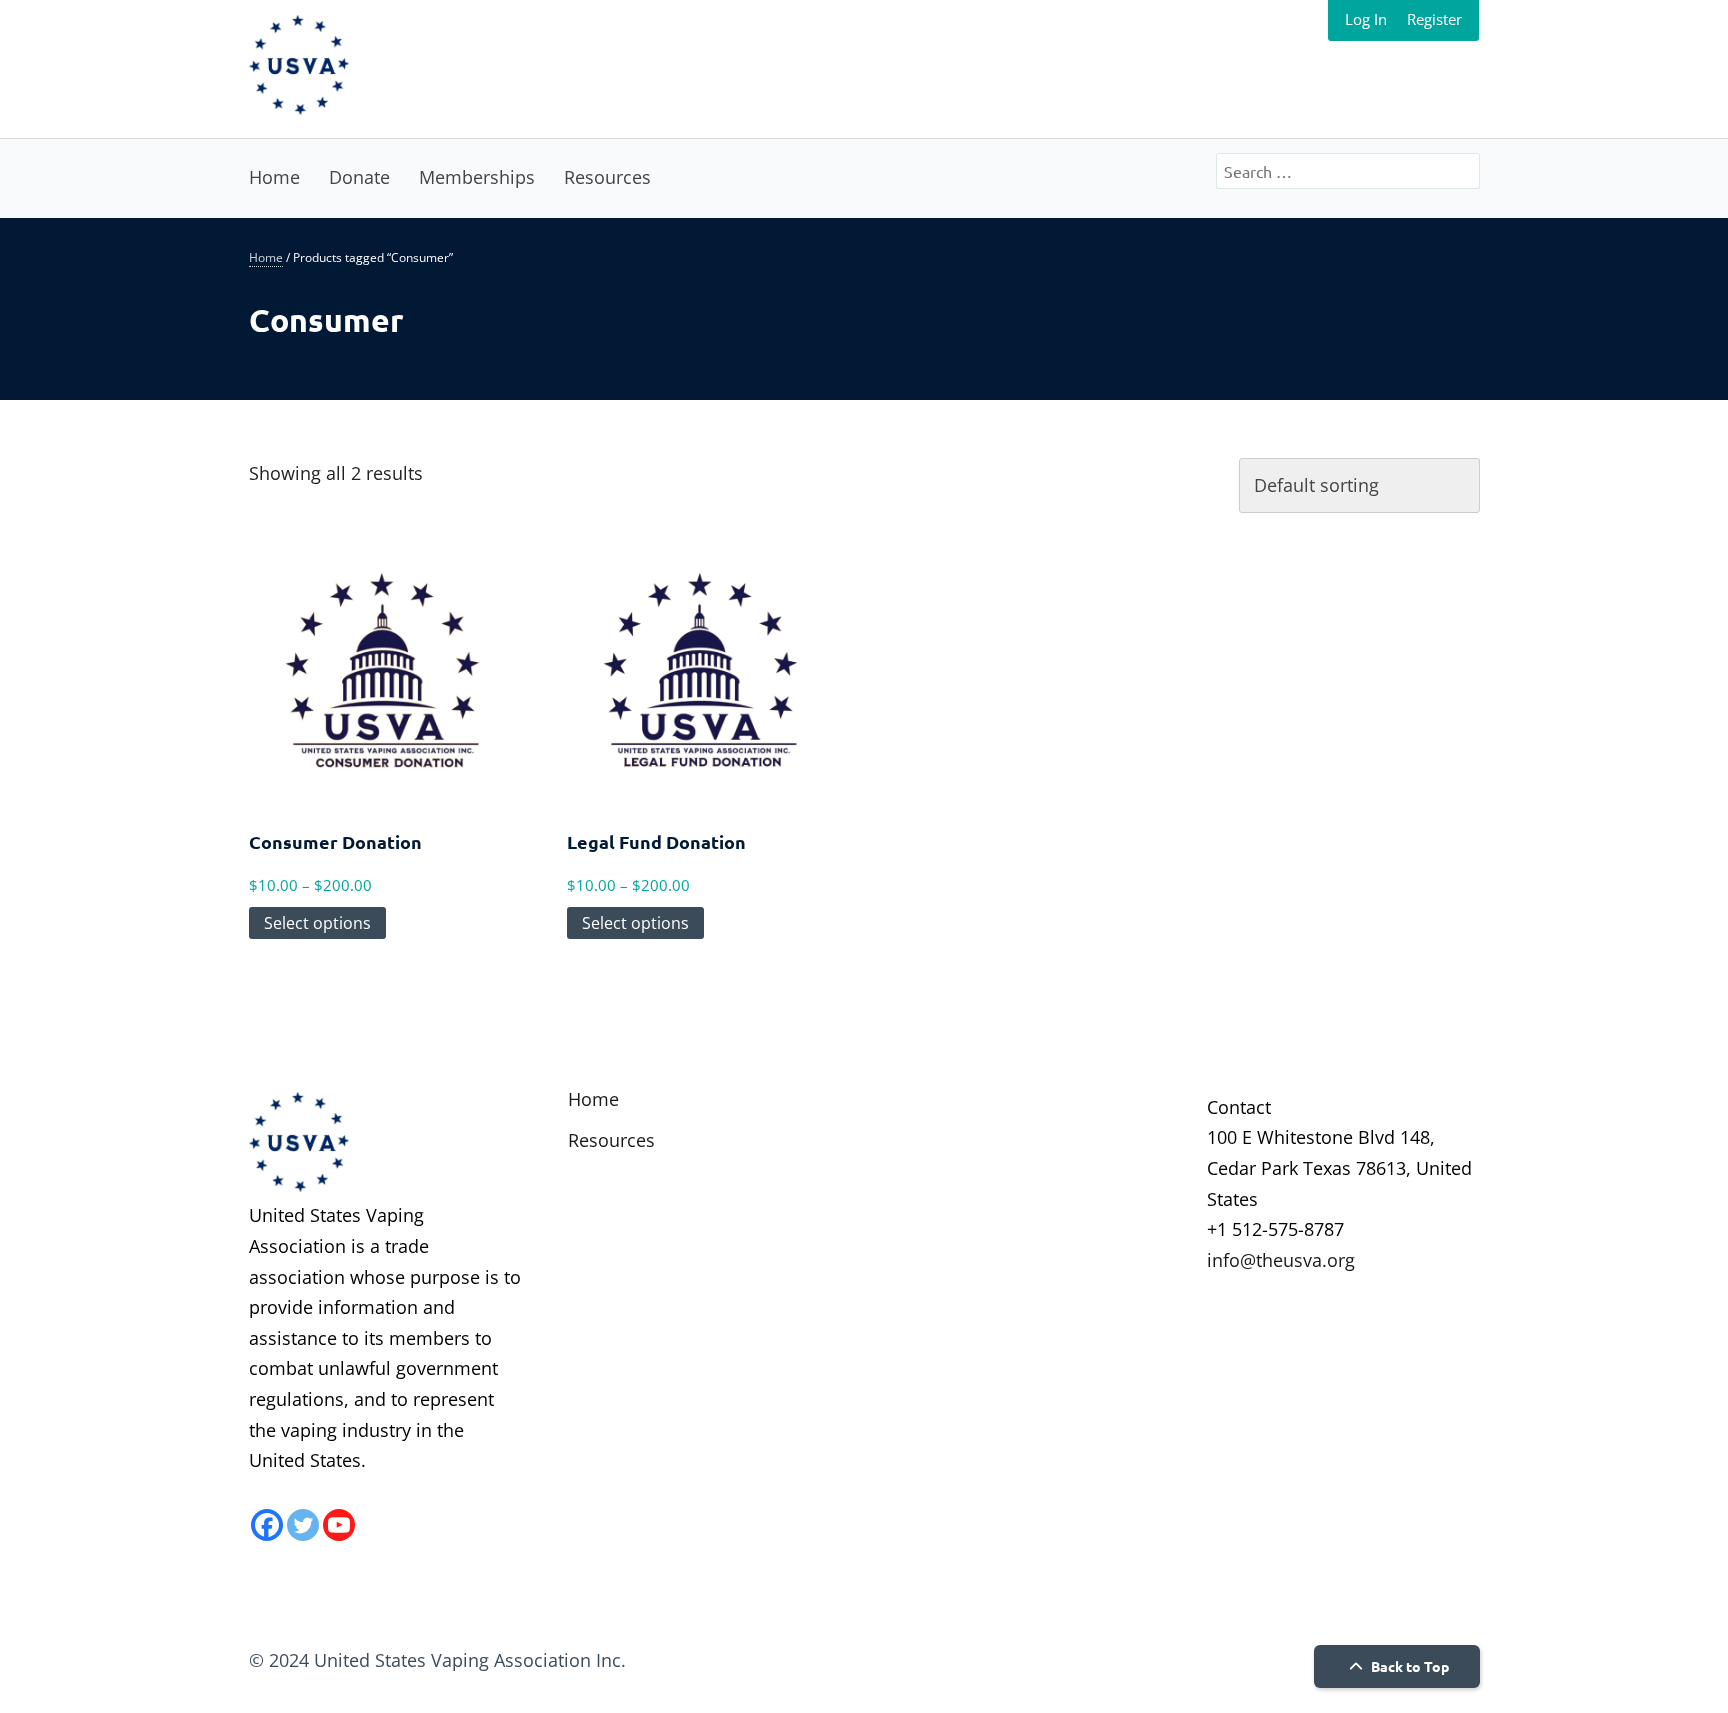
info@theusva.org (1281, 1260)
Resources (607, 177)
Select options (317, 923)
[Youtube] (339, 1525)
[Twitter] (303, 1525)
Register (1434, 19)
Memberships (477, 177)
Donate (359, 177)
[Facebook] (267, 1525)
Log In (1366, 19)
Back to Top (1408, 1666)
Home (274, 177)
